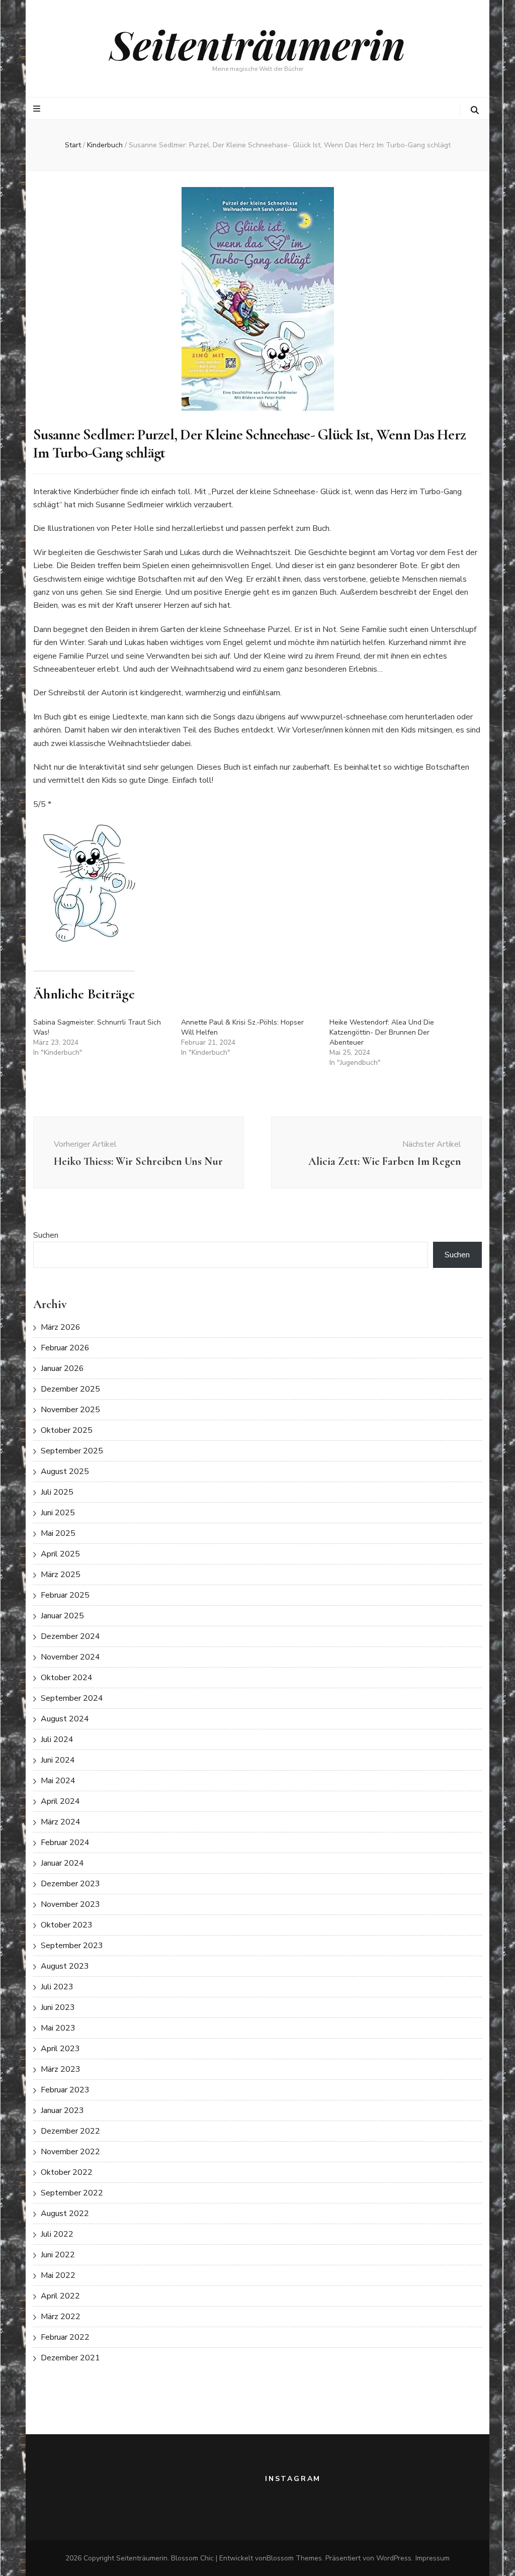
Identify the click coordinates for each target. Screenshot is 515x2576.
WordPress (394, 2558)
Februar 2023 (65, 2090)
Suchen (46, 1235)
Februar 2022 (65, 2337)
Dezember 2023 (70, 1884)
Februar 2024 (65, 1843)
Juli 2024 (57, 1739)
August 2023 (65, 1966)
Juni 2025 (58, 1513)
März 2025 (61, 1575)
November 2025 (70, 1410)
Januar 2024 (62, 1863)
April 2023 (60, 2049)
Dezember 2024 (70, 1636)
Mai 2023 (58, 2028)
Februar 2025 (65, 1595)
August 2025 (65, 1471)
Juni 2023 (58, 2007)
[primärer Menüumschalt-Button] (38, 109)
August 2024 (65, 1719)
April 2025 (60, 1554)
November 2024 (70, 1657)
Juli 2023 (57, 1987)
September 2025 (72, 1451)
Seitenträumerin (257, 44)
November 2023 (70, 1904)
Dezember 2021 (70, 2358)
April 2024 (60, 1801)
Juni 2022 (58, 2255)
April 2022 (60, 2296)
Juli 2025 (57, 1492)
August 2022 (65, 2214)
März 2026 (61, 1327)
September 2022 (72, 2193)
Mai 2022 (58, 2275)
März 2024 (61, 1822)
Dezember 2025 (70, 1389)
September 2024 (72, 1698)
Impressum (433, 2558)
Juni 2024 (58, 1760)
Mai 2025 (58, 1533)
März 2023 (61, 2069)
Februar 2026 (65, 1348)
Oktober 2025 (67, 1430)
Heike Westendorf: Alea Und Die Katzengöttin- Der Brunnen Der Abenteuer (382, 1032)
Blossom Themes (294, 2558)
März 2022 (61, 2317)
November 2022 (70, 2152)
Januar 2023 (62, 2110)
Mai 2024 (58, 1781)
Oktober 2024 (67, 1678)
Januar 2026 (62, 1368)
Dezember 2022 (70, 2131)
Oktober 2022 (67, 2172)
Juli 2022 (57, 2234)
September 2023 (72, 1946)
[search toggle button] (475, 110)
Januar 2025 (62, 1616)
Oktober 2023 (67, 1925)
